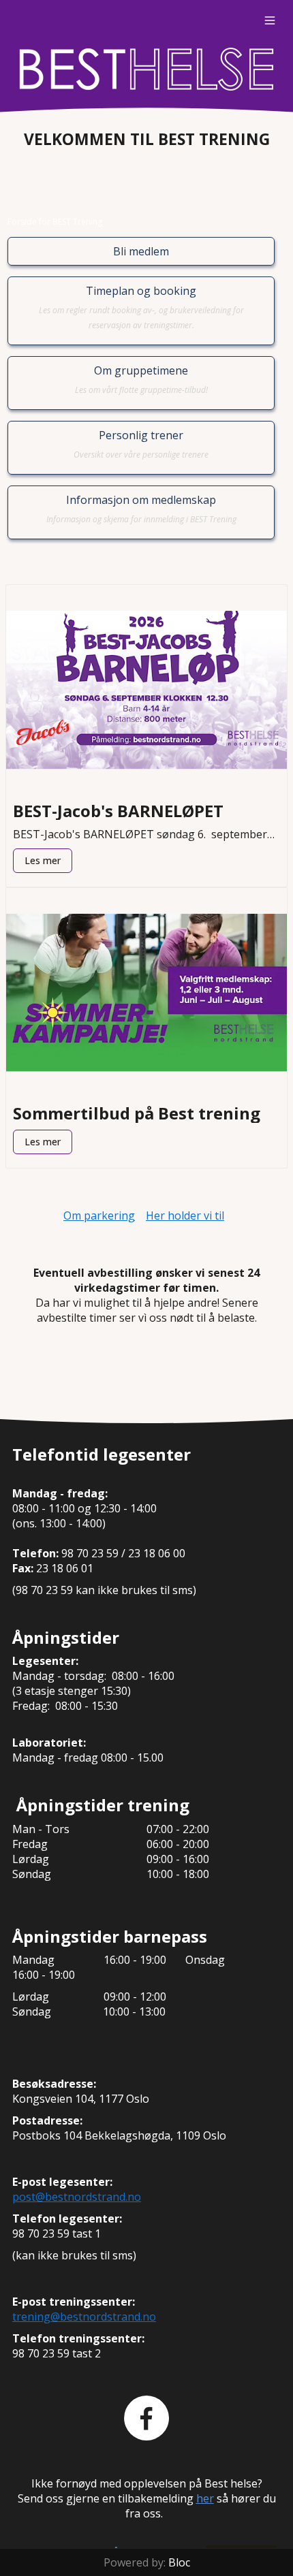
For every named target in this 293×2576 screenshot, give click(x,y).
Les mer (43, 860)
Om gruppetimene (141, 379)
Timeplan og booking (141, 307)
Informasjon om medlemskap (141, 509)
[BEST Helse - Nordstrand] (146, 69)
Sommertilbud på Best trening (137, 1113)
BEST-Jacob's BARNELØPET (118, 811)
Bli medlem (141, 251)
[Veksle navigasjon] (270, 20)
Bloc (179, 2562)
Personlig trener (141, 444)
